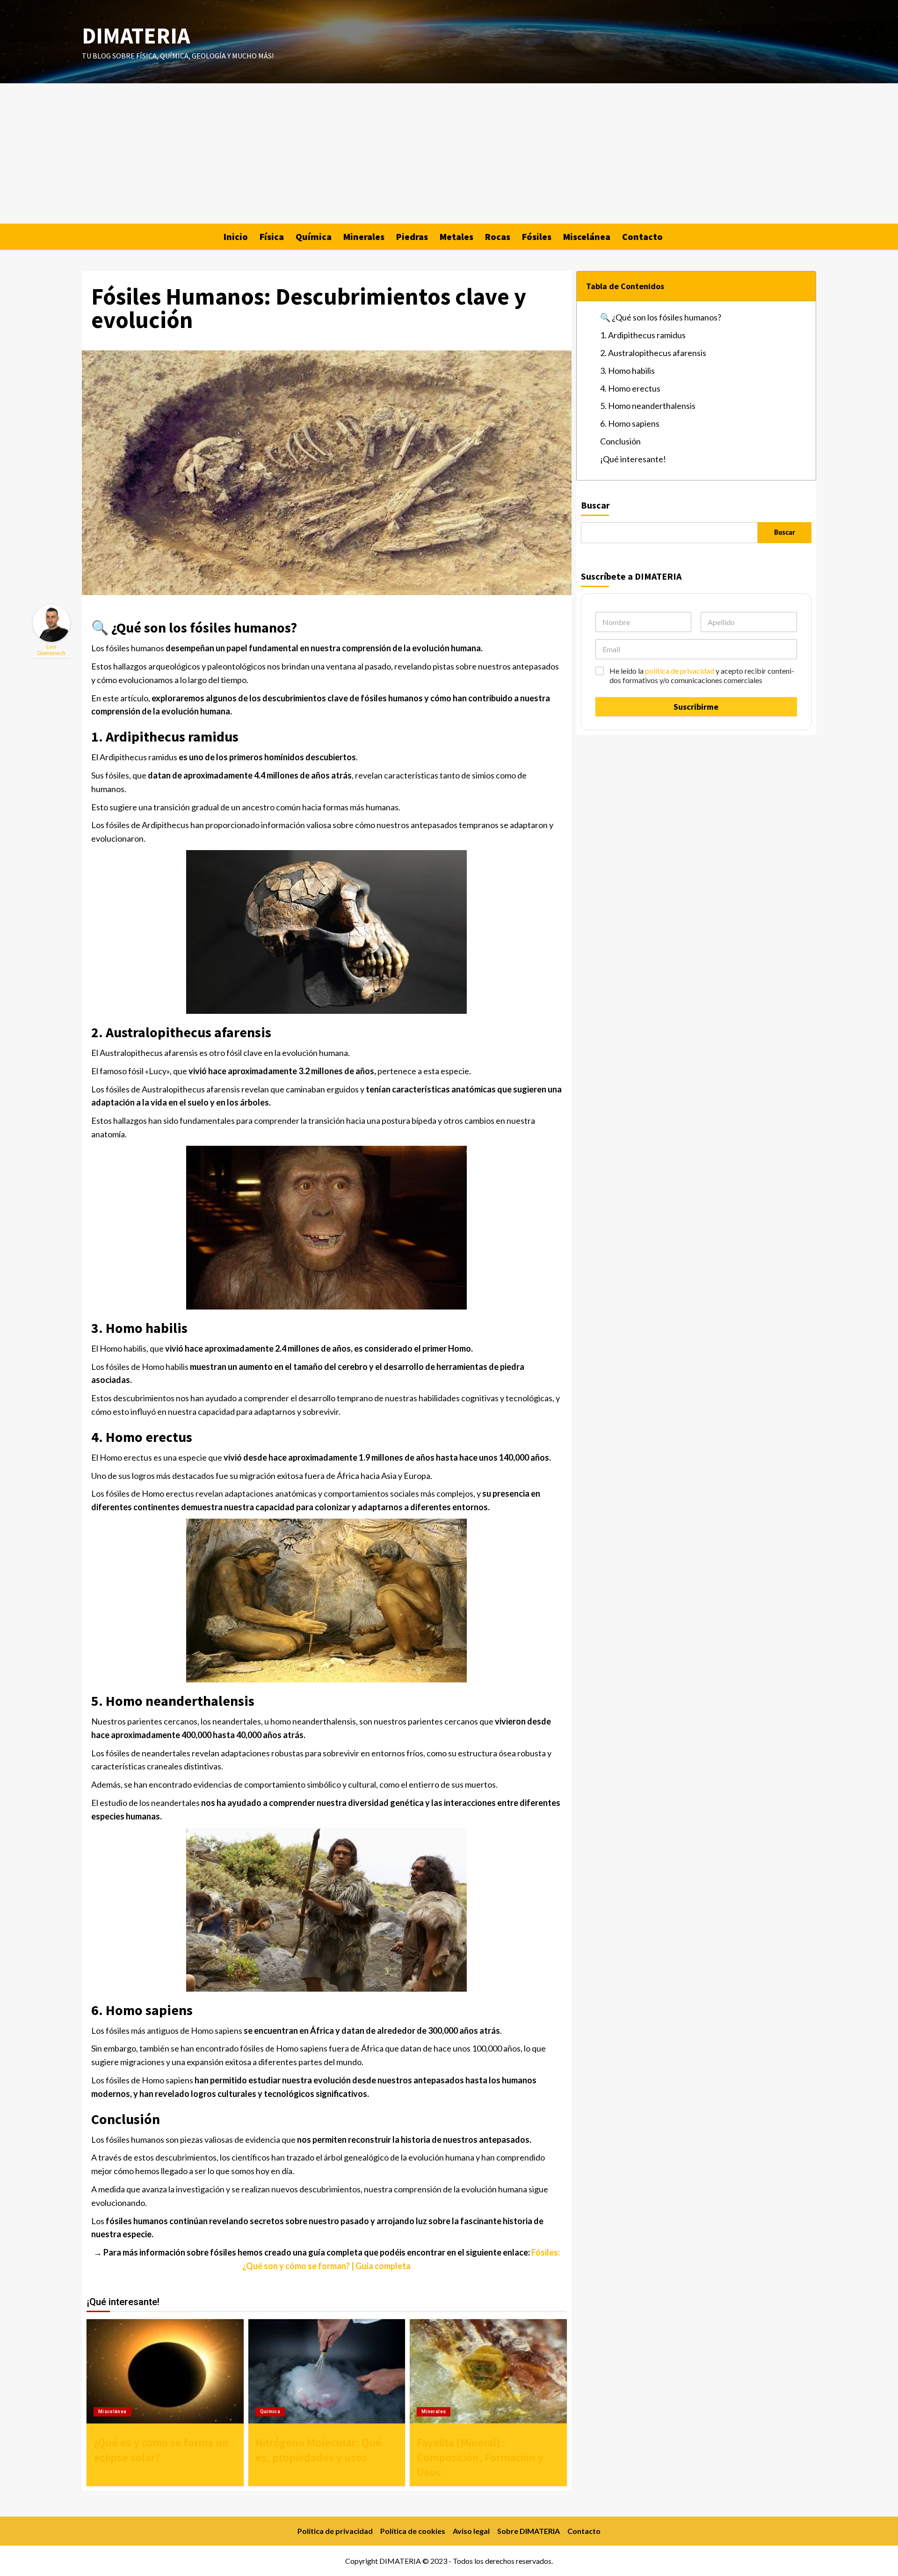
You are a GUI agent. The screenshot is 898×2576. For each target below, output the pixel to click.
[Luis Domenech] (51, 622)
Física (272, 236)
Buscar (595, 505)
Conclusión (620, 441)
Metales (456, 236)
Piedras (412, 236)
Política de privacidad (335, 2531)
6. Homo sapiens (630, 423)
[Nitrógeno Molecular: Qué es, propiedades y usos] (327, 2372)
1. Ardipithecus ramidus (643, 335)
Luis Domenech (51, 650)
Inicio (236, 236)
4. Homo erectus (630, 388)
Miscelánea (587, 236)
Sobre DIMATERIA (529, 2531)
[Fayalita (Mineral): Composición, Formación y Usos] (488, 2372)
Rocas (498, 236)
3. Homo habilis (627, 371)
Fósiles (537, 236)
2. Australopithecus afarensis (653, 353)
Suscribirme (696, 707)
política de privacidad (680, 671)
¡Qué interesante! (633, 459)
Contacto (642, 236)
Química (314, 236)
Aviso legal (471, 2531)
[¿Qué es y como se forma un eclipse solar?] (165, 2372)
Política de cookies (413, 2531)
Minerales (364, 236)
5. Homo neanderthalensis (648, 406)
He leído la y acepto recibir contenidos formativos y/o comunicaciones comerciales (702, 676)
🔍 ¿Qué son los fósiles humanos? (661, 317)
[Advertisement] (449, 153)
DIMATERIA (136, 36)
